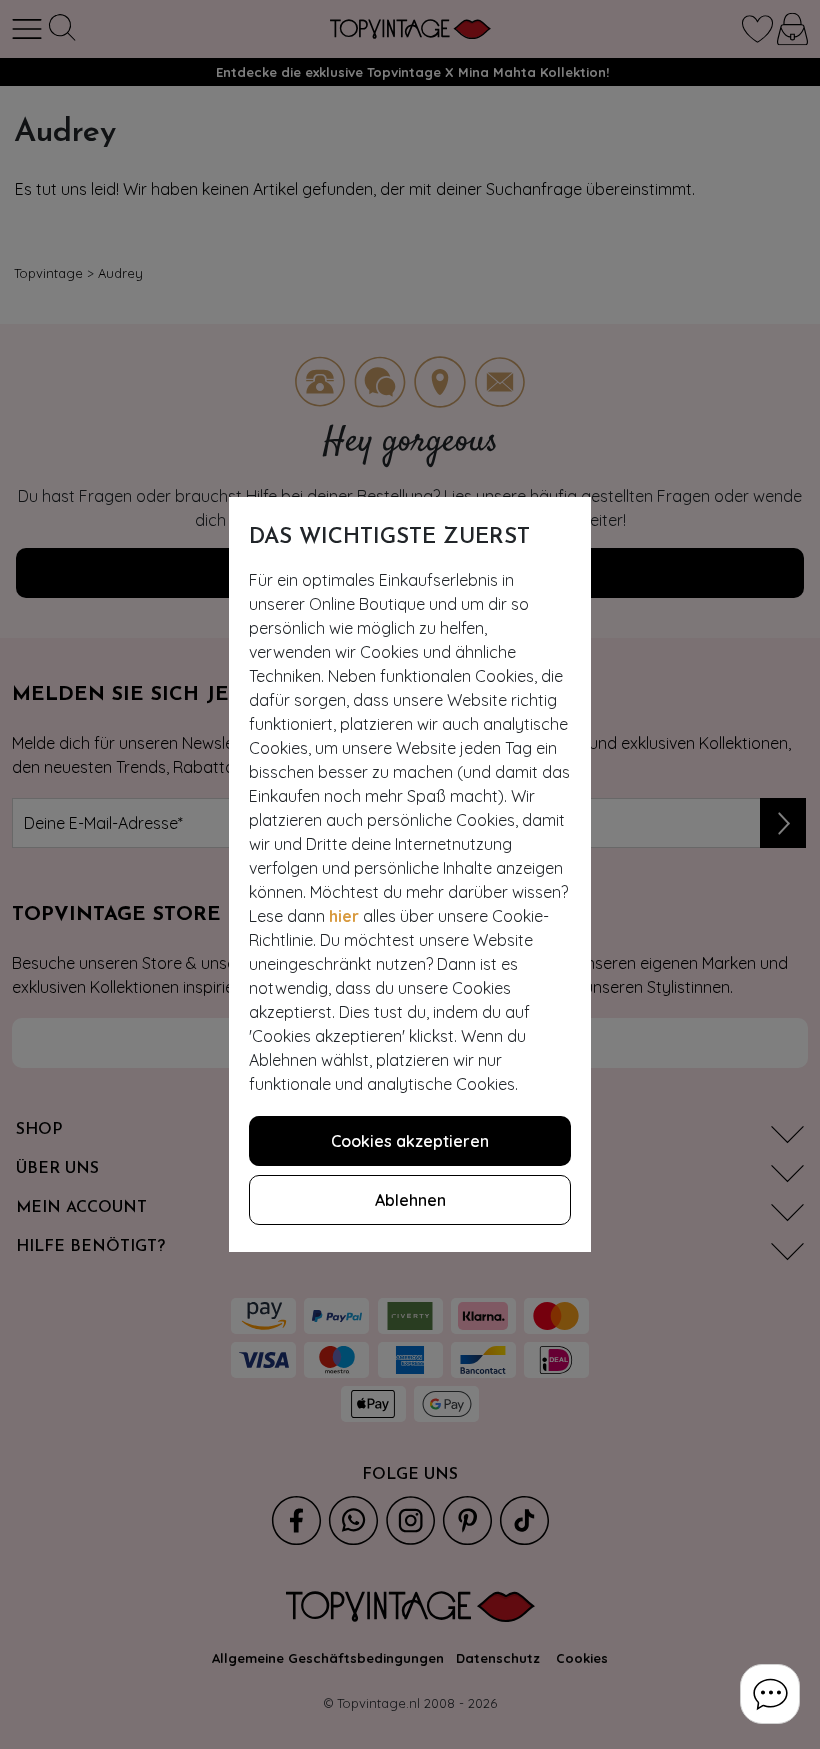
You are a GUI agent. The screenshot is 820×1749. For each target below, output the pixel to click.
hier (344, 916)
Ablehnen (410, 1200)
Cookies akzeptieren (410, 1141)
